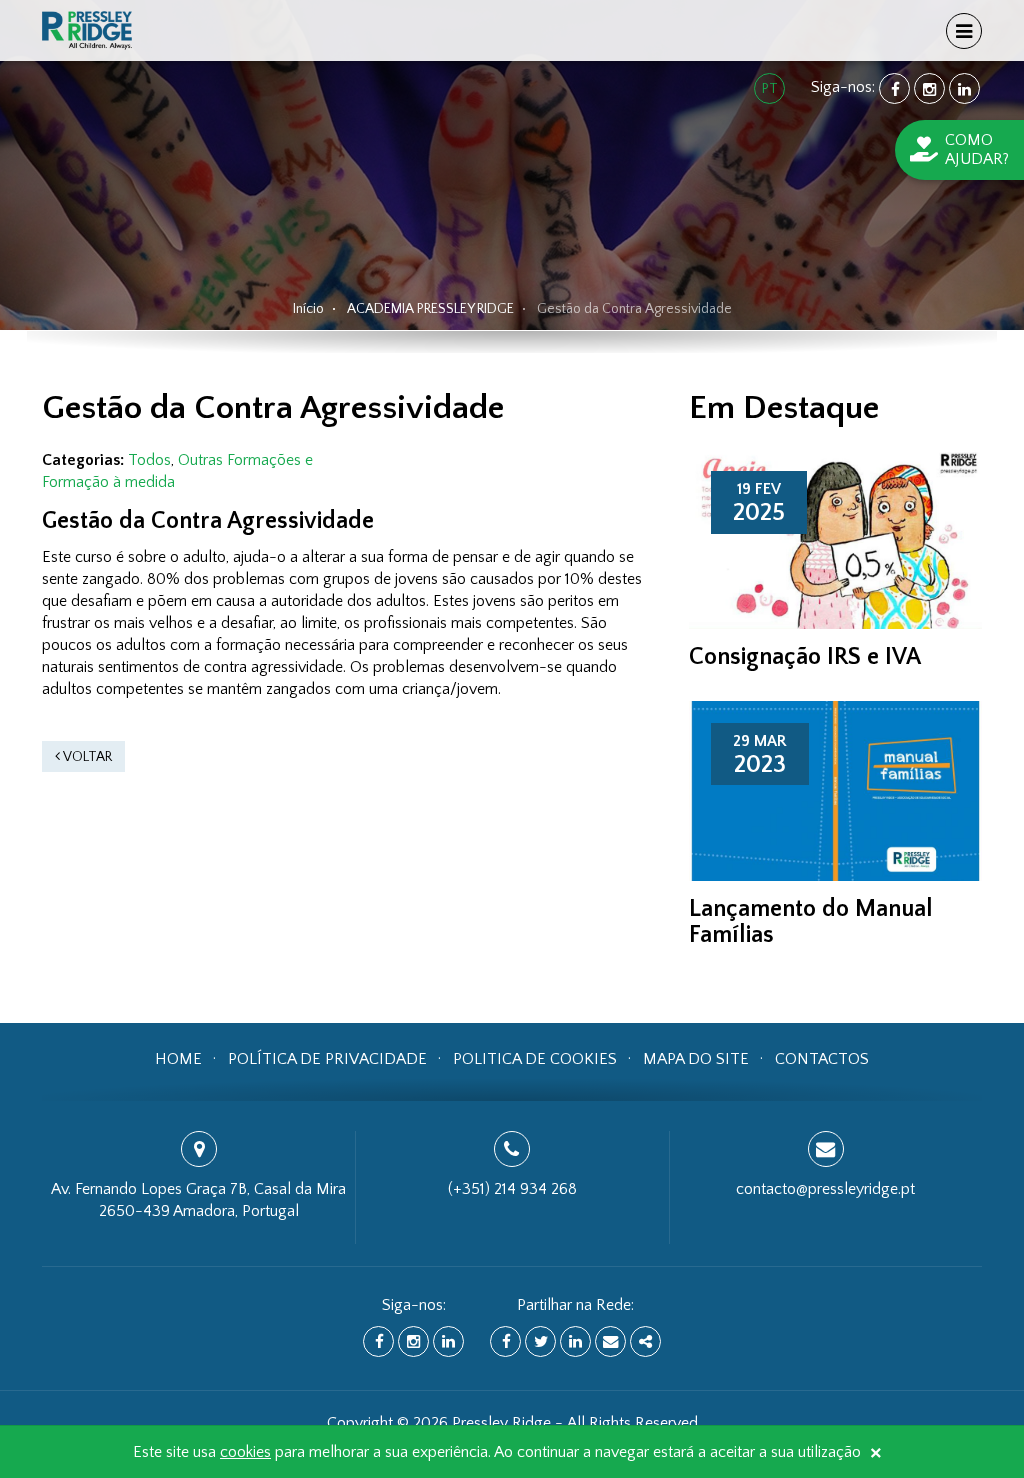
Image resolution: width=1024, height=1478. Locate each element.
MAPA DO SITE (696, 1059)
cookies (245, 1452)
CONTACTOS (822, 1059)
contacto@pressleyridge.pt (825, 1189)
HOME (178, 1059)
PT (770, 89)
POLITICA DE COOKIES (535, 1059)
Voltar (86, 757)
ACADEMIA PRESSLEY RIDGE (430, 309)
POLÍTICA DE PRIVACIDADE (327, 1059)
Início (308, 309)
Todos (149, 460)
